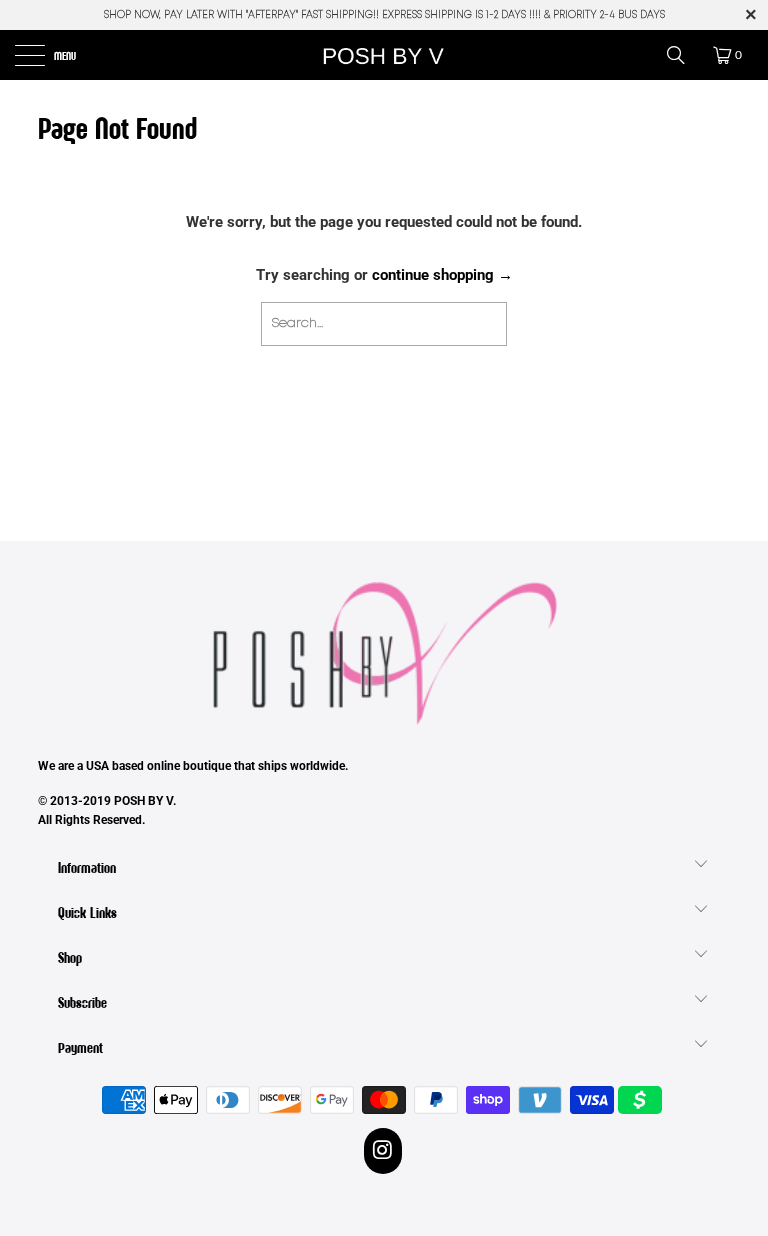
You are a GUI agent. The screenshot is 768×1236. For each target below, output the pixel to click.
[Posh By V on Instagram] (383, 1151)
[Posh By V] (384, 55)
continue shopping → (442, 275)
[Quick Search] (683, 55)
